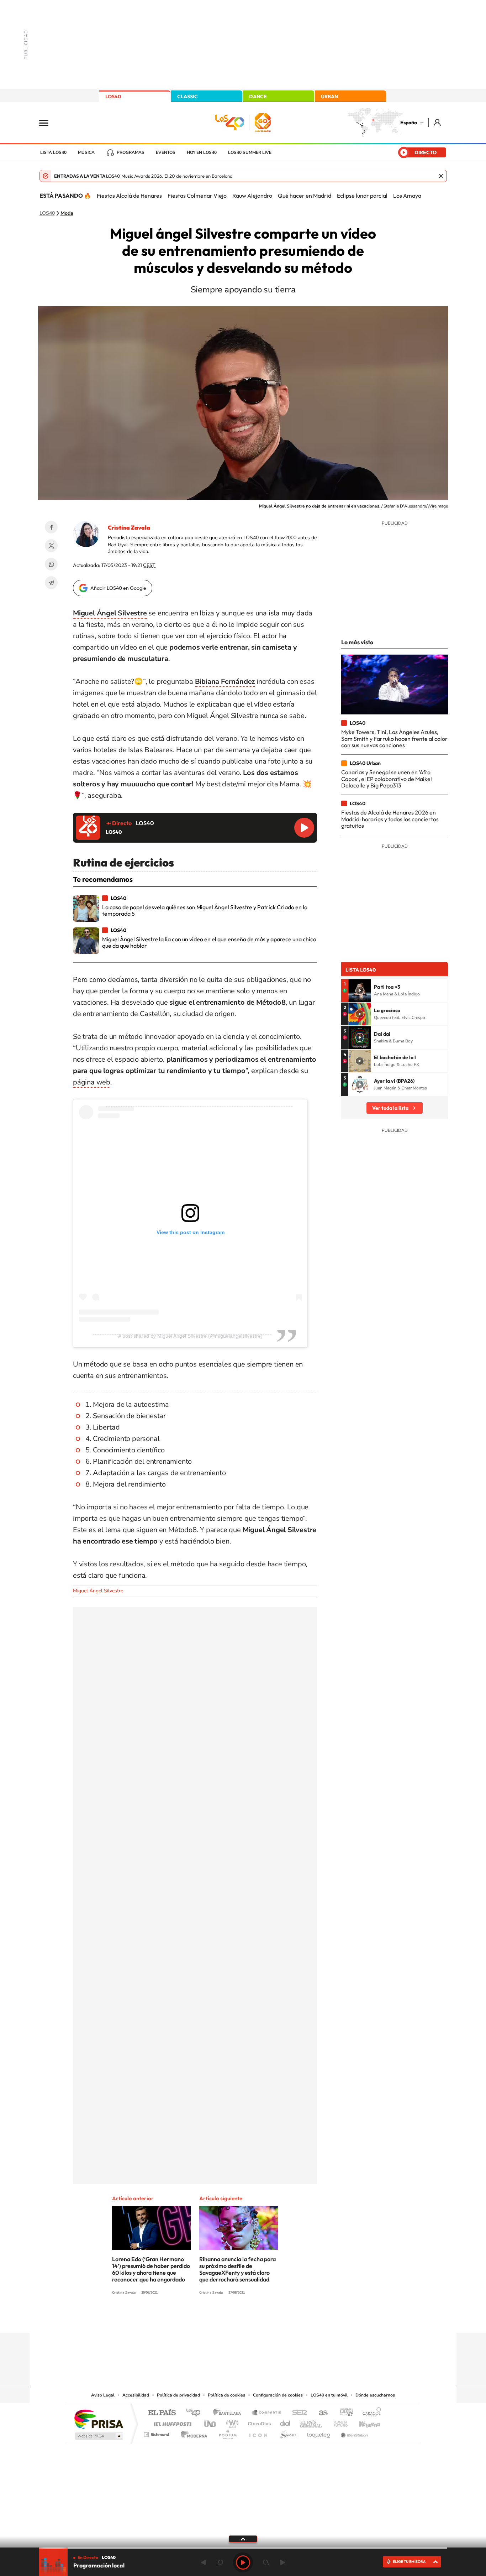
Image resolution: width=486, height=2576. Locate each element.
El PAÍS (162, 2413)
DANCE (258, 97)
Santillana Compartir (267, 2413)
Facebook (51, 527)
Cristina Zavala (129, 527)
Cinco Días (258, 2422)
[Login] (438, 122)
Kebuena (363, 2422)
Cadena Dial (285, 2422)
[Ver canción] (360, 990)
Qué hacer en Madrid (305, 196)
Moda (67, 213)
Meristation (353, 2433)
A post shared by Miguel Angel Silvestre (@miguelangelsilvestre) (190, 1336)
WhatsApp (51, 564)
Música (86, 152)
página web (92, 1082)
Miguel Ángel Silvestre (98, 1591)
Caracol (370, 2413)
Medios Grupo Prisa (98, 2436)
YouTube (229, 2319)
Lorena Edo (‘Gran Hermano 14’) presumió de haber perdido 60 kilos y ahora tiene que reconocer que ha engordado (151, 2269)
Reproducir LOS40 (304, 828)
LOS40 (113, 97)
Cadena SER (297, 2413)
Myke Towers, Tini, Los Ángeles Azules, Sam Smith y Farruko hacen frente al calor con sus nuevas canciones (394, 738)
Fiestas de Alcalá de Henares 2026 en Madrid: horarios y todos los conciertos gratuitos (390, 819)
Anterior (203, 2562)
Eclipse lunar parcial (362, 196)
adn (344, 2413)
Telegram (51, 583)
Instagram (200, 2319)
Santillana (229, 2413)
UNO (211, 2422)
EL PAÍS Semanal (311, 2422)
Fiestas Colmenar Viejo (197, 196)
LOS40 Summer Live (250, 152)
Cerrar (441, 176)
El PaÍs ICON (258, 2433)
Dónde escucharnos (375, 2395)
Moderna (192, 2433)
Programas (131, 152)
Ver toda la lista (390, 1108)
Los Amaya (407, 196)
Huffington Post (171, 2422)
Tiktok (215, 2319)
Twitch (271, 2319)
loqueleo (319, 2433)
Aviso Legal (103, 2395)
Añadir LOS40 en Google (118, 588)
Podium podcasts (227, 2433)
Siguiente (283, 2562)
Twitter (51, 546)
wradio (231, 2422)
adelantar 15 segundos (266, 2562)
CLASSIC (187, 97)
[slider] (243, 2548)
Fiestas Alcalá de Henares (129, 196)
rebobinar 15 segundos (220, 2562)
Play (243, 2562)
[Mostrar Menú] (48, 123)
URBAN (329, 97)
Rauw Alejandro (252, 196)
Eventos (166, 152)
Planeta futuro (338, 2422)
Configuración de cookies (278, 2395)
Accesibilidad (136, 2395)
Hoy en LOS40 (202, 152)
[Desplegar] (243, 2539)
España (409, 123)
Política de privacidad (178, 2395)
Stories (286, 2319)
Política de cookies (226, 2395)
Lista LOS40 (53, 152)
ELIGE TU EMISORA (409, 2562)
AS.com (320, 2413)
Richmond (157, 2433)
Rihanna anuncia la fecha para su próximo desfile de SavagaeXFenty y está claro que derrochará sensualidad (237, 2269)
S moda (288, 2433)
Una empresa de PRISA (99, 2419)
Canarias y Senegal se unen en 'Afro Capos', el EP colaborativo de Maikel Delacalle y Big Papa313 (387, 779)
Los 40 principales (196, 2413)
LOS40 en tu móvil (329, 2395)
